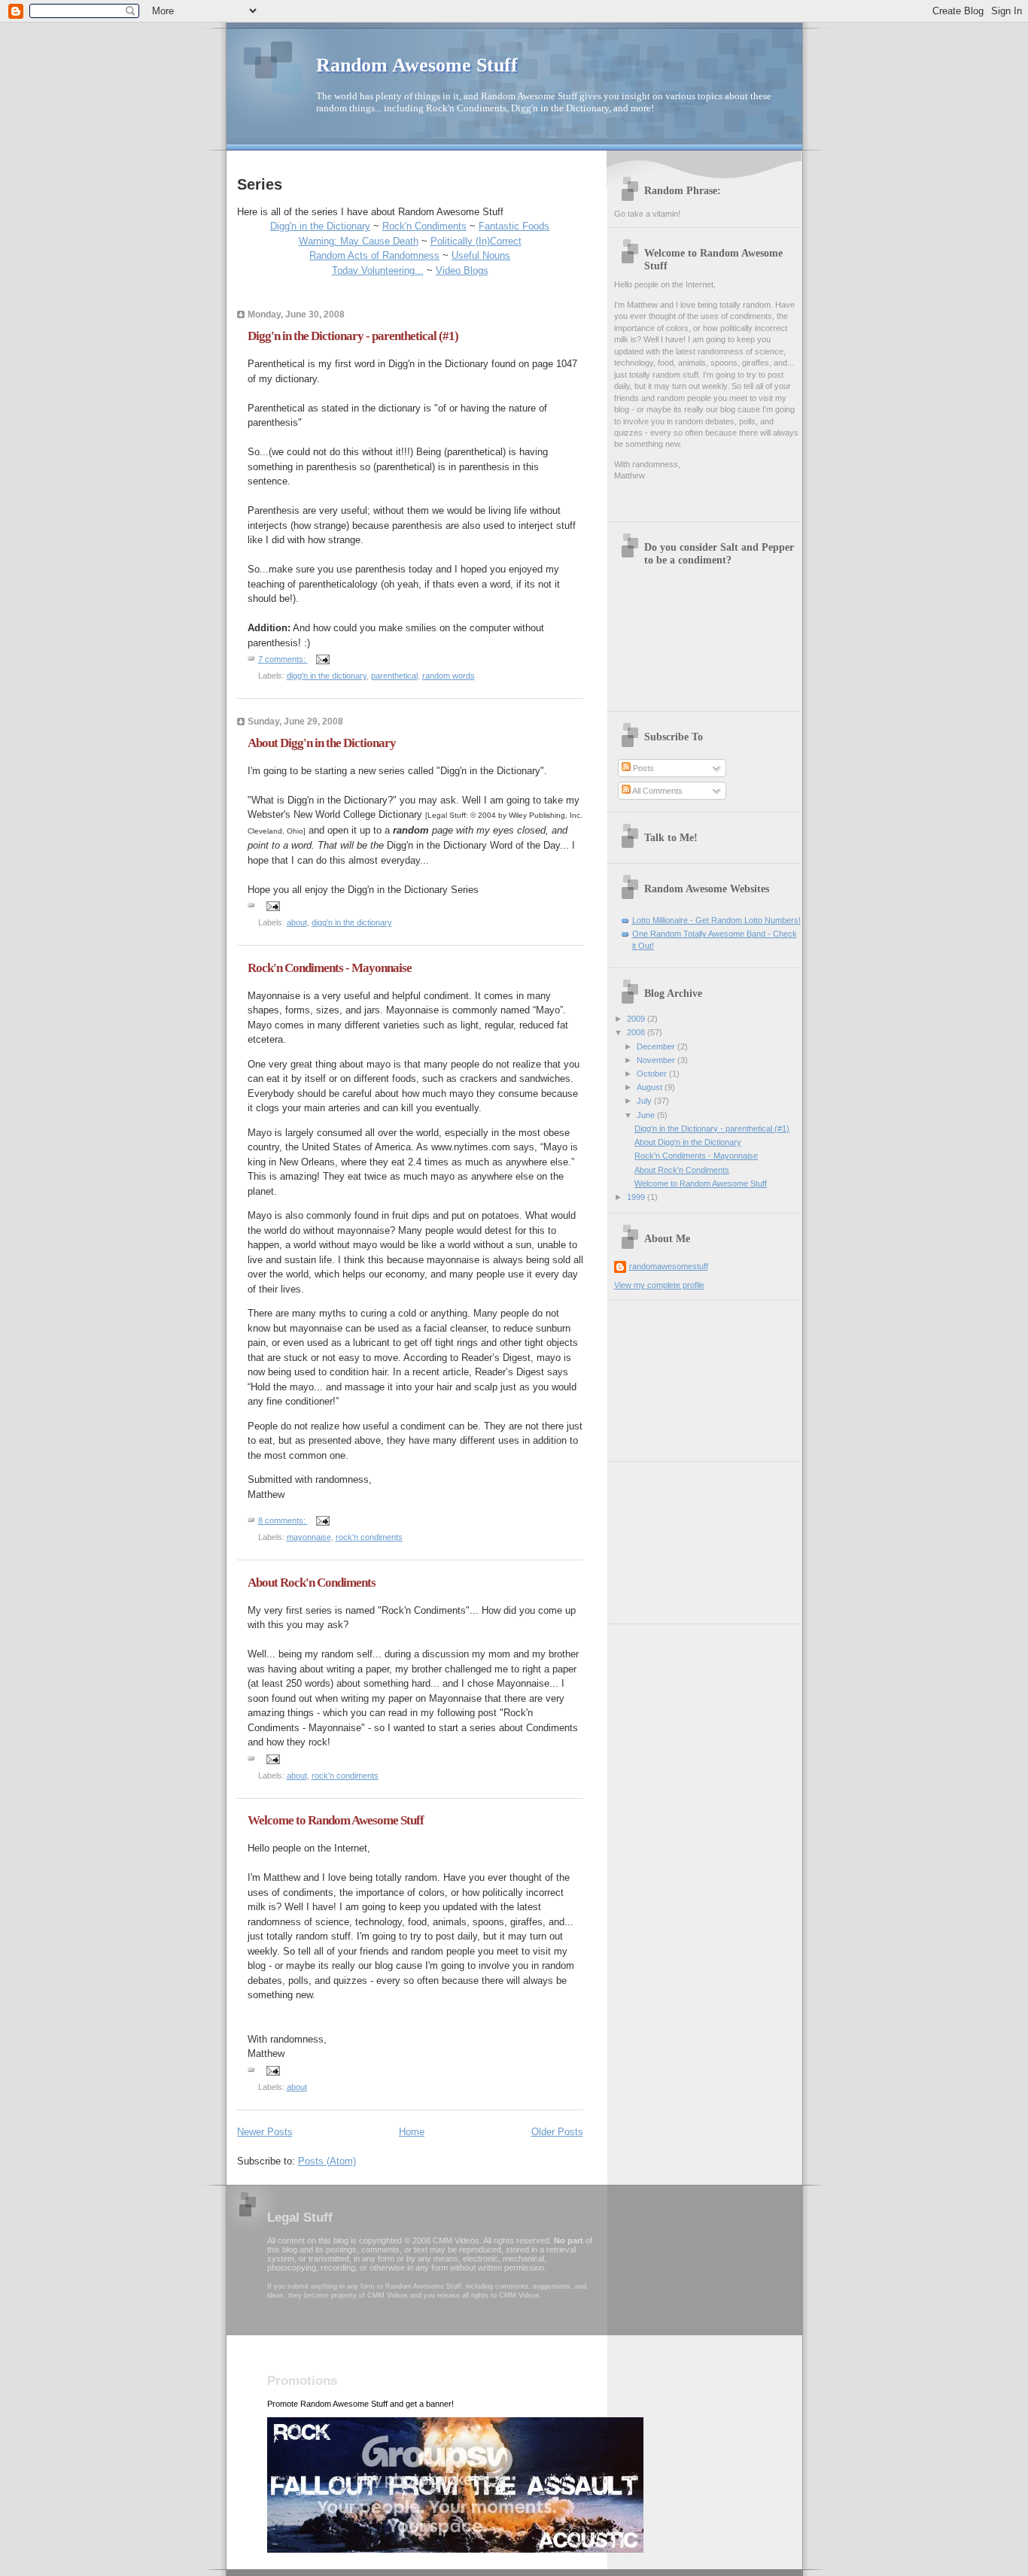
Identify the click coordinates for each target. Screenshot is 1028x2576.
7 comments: (283, 659)
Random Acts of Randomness (374, 255)
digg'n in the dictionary (327, 676)
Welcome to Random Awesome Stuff (336, 1820)
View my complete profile (659, 1285)
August (651, 1087)
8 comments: (283, 1520)
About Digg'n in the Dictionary (322, 743)
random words (449, 676)
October (653, 1074)
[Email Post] (322, 659)
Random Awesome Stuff (417, 65)
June (647, 1115)
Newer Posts (265, 2132)
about (297, 922)
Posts (642, 768)
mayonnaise (309, 1537)
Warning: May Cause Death (359, 241)
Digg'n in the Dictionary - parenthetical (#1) (353, 336)
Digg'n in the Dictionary (320, 226)
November (657, 1060)
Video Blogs (462, 270)
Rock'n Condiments (424, 226)
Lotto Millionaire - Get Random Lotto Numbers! (716, 920)
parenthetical (394, 676)
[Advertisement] (689, 1375)
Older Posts (557, 2132)
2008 (637, 1032)
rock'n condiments (369, 1537)
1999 (637, 1197)
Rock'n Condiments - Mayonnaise (330, 968)
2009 (637, 1019)
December (657, 1046)
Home (412, 2132)
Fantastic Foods (514, 226)
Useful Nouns (481, 255)
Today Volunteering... (378, 270)
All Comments (657, 791)
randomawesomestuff (669, 1266)
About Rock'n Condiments (312, 1583)
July (645, 1101)
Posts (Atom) (327, 2161)
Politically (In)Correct (476, 241)
